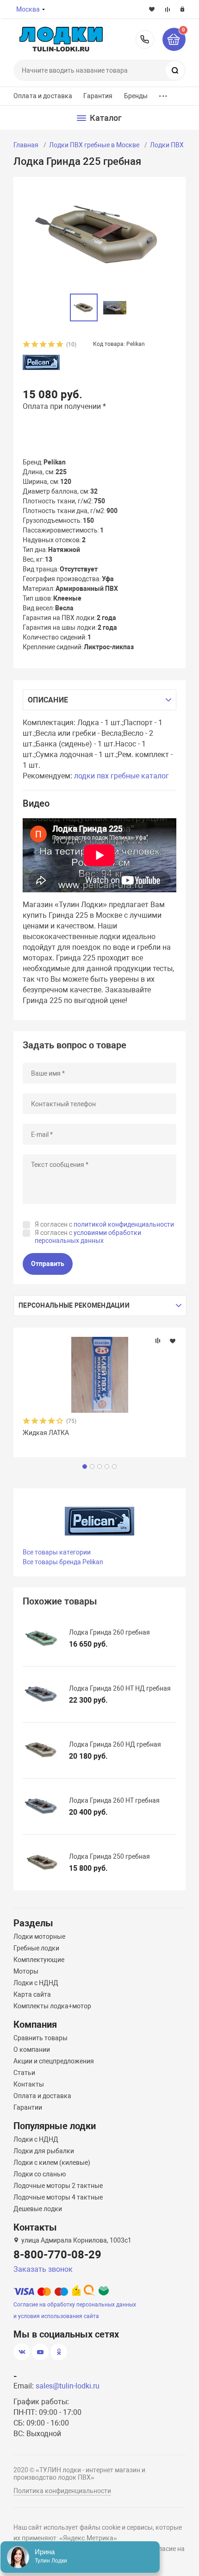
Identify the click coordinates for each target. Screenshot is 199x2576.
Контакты (29, 2084)
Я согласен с (104, 1224)
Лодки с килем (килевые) (52, 2162)
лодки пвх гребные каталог (121, 776)
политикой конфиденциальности (124, 1224)
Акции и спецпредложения (54, 2061)
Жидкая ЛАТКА (46, 1433)
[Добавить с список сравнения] (158, 1341)
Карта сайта (32, 1994)
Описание (48, 700)
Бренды (136, 96)
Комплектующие (39, 1960)
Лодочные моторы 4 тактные (58, 2197)
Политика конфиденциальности (62, 2491)
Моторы (26, 1971)
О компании (32, 2050)
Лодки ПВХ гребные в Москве (94, 145)
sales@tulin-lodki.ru (68, 2386)
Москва (28, 9)
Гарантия (98, 96)
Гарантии (28, 2107)
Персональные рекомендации (74, 1305)
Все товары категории (57, 1552)
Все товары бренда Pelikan (63, 1562)
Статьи (24, 2073)
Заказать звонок (43, 2269)
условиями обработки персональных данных (88, 1237)
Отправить (48, 1264)
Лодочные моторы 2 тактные (58, 2186)
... (163, 94)
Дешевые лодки (38, 2209)
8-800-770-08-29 (145, 39)
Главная (26, 145)
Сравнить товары (40, 2038)
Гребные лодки (36, 1948)
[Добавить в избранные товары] (173, 1341)
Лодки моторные (39, 1937)
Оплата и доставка (43, 96)
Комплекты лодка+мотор (52, 2006)
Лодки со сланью (40, 2174)
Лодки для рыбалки (44, 2151)
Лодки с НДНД (36, 1983)
